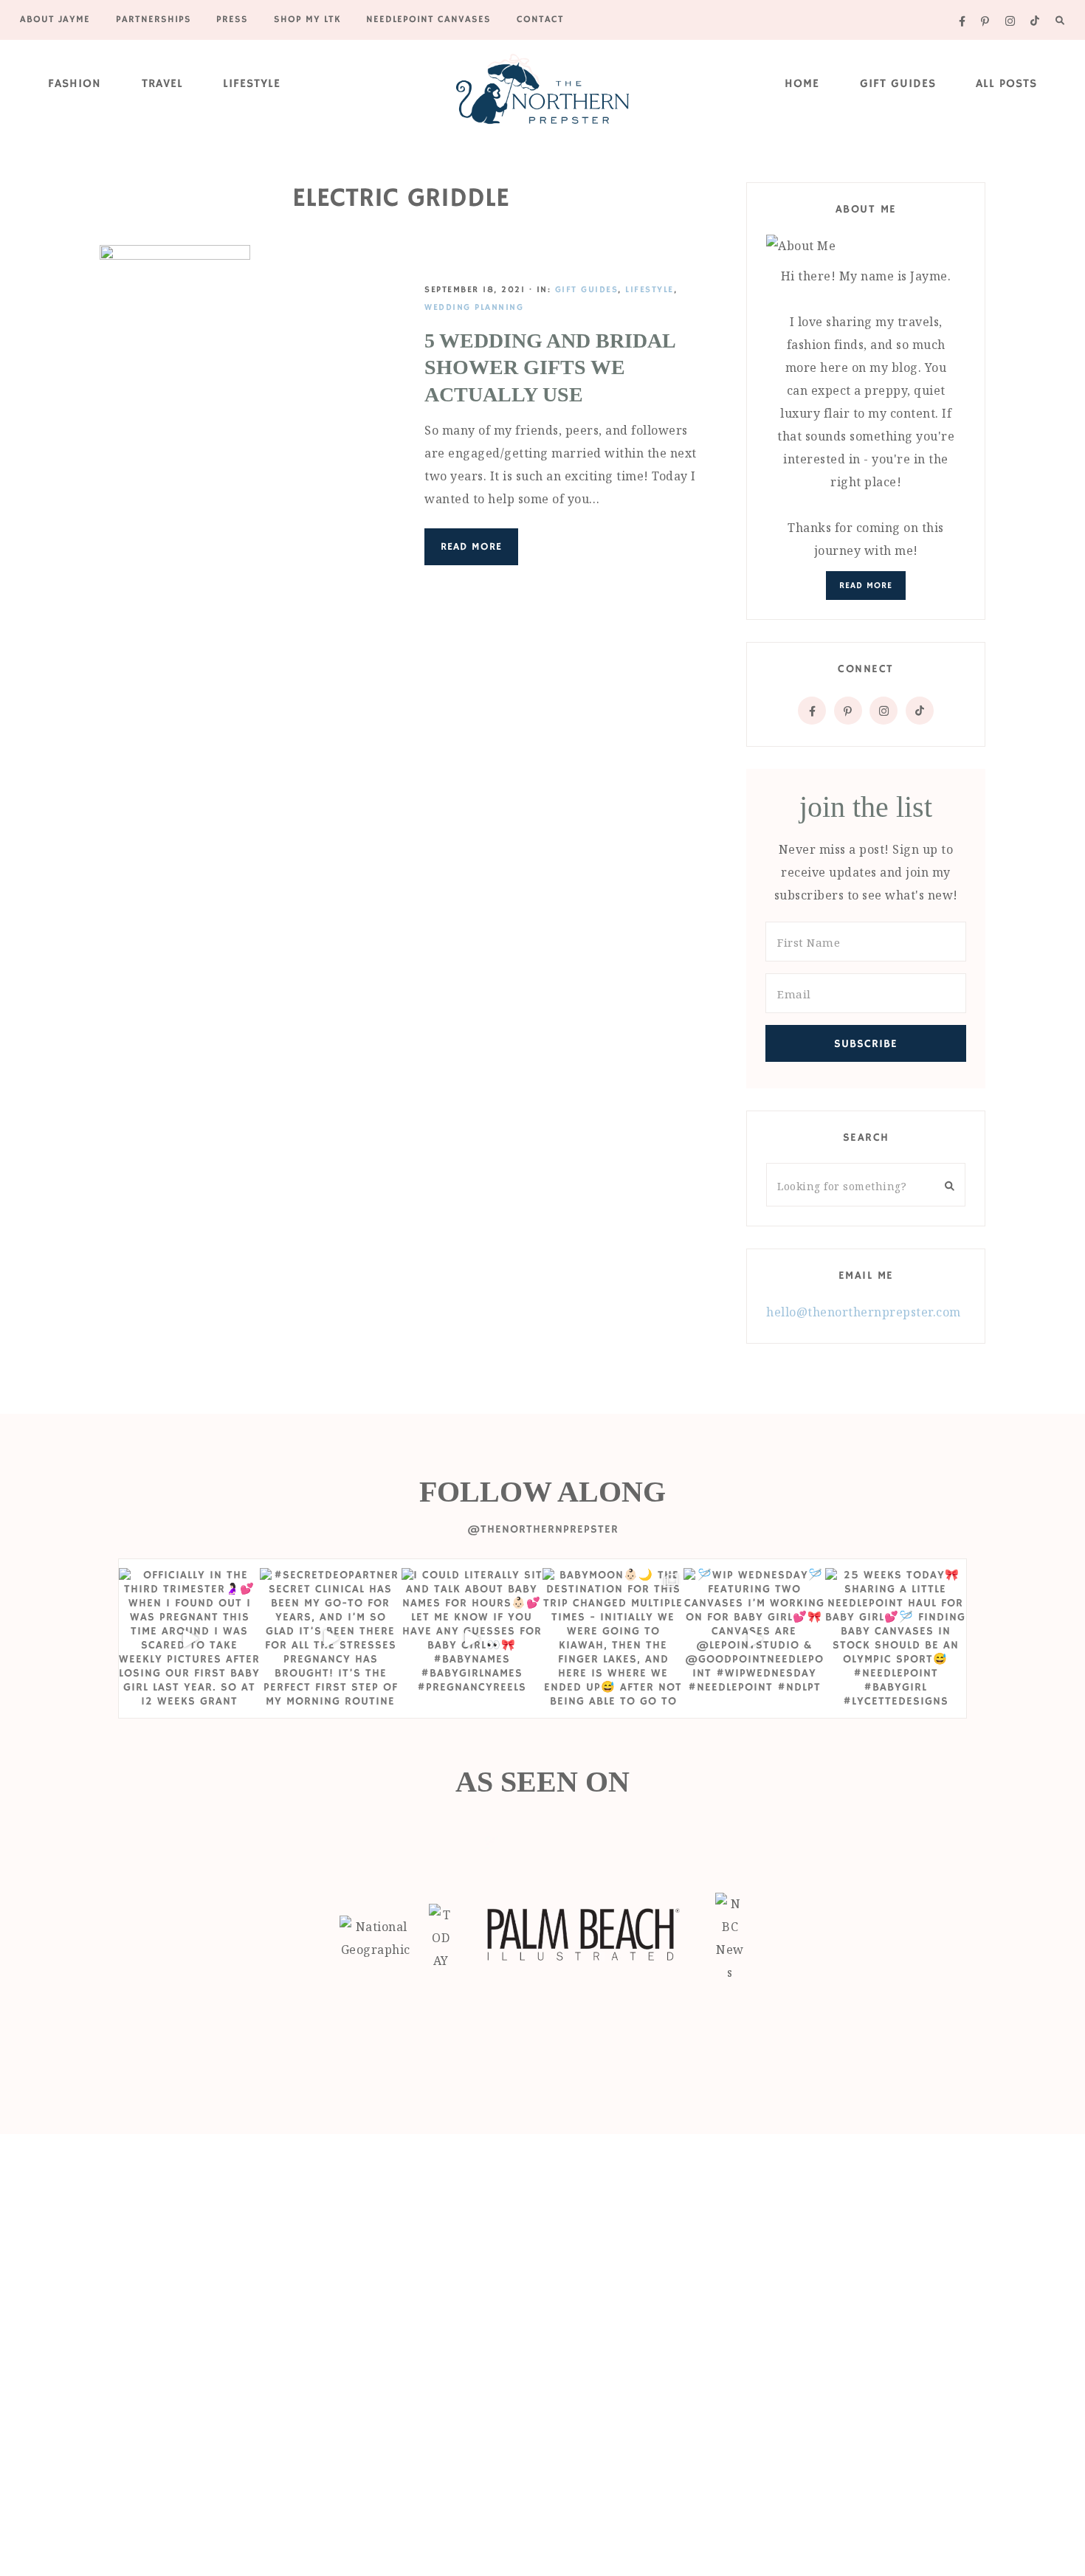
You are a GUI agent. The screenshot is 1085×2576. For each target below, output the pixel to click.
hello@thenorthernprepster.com (864, 1312)
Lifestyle (252, 84)
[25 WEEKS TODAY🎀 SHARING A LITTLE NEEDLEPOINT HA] (896, 1639)
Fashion (75, 84)
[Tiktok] (920, 711)
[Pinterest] (848, 711)
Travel (162, 84)
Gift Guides (898, 84)
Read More (471, 547)
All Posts (1006, 84)
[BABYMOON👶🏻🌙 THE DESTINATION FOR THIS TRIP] (613, 1639)
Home (802, 84)
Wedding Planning (474, 307)
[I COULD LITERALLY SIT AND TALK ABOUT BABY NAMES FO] (472, 1639)
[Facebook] (812, 711)
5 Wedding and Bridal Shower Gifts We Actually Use (550, 367)
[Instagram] (883, 711)
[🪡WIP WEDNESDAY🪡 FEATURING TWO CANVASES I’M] (754, 1639)
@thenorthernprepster (543, 1529)
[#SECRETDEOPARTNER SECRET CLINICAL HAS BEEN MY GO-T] (330, 1639)
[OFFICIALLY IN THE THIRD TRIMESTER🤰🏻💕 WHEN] (189, 1639)
